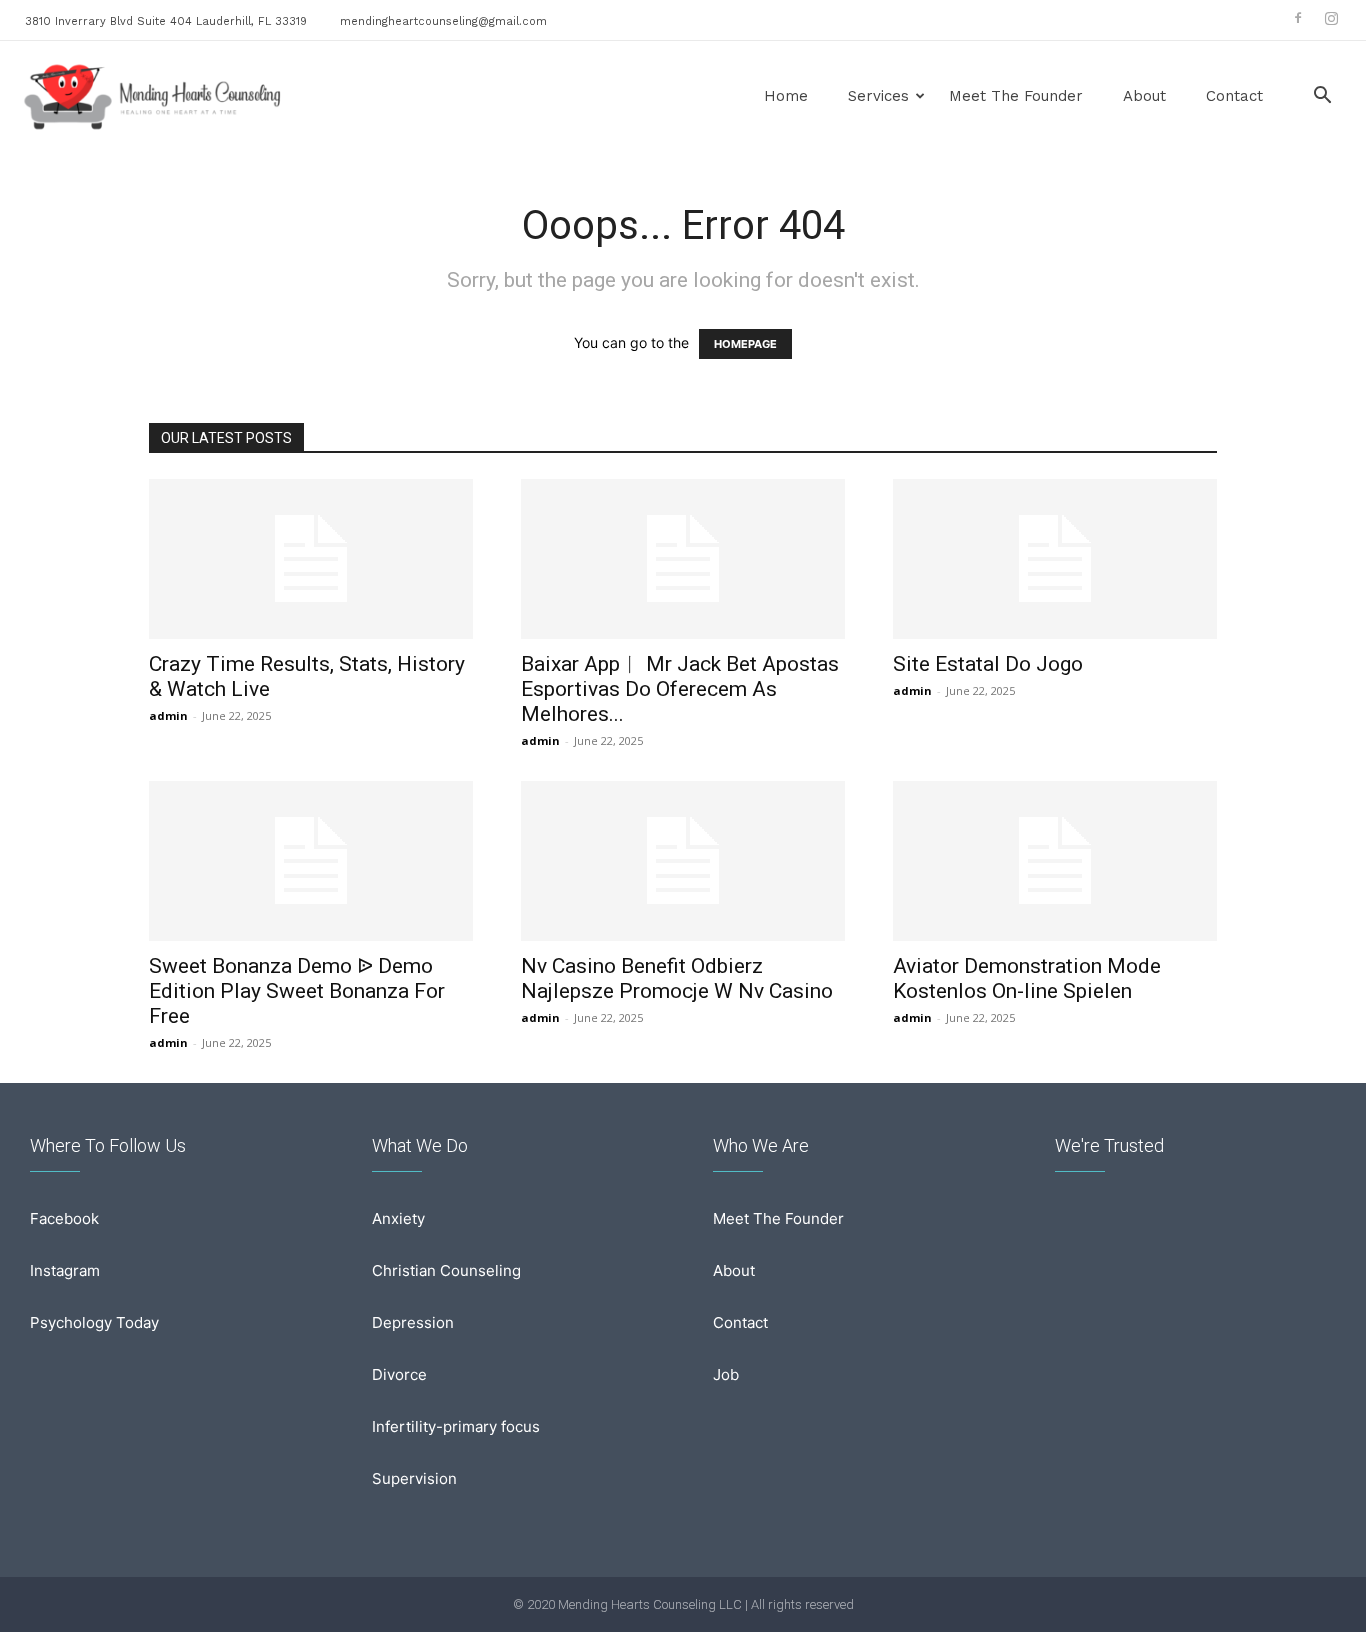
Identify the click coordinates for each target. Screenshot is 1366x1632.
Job (726, 1374)
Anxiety (398, 1218)
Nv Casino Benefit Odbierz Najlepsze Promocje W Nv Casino (677, 978)
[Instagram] (1331, 18)
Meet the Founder (1016, 96)
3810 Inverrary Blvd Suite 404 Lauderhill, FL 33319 (166, 21)
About (1144, 96)
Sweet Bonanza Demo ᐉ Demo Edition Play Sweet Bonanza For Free (297, 991)
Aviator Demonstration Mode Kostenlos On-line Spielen (1027, 978)
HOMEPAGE (745, 344)
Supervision (414, 1478)
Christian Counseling (446, 1270)
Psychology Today (94, 1322)
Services (878, 96)
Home (786, 96)
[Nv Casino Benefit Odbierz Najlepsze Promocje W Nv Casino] (683, 861)
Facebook (64, 1218)
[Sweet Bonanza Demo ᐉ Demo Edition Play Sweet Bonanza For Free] (311, 861)
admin (168, 715)
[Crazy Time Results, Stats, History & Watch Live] (311, 559)
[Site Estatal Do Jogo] (1055, 559)
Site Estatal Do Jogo (988, 664)
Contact (1234, 96)
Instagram (65, 1270)
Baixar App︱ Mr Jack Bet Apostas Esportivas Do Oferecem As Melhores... (680, 689)
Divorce (399, 1374)
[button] (1322, 97)
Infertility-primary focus (456, 1426)
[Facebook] (1298, 18)
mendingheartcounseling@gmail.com (443, 21)
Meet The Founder (778, 1218)
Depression (413, 1322)
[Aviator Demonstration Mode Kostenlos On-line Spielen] (1055, 861)
